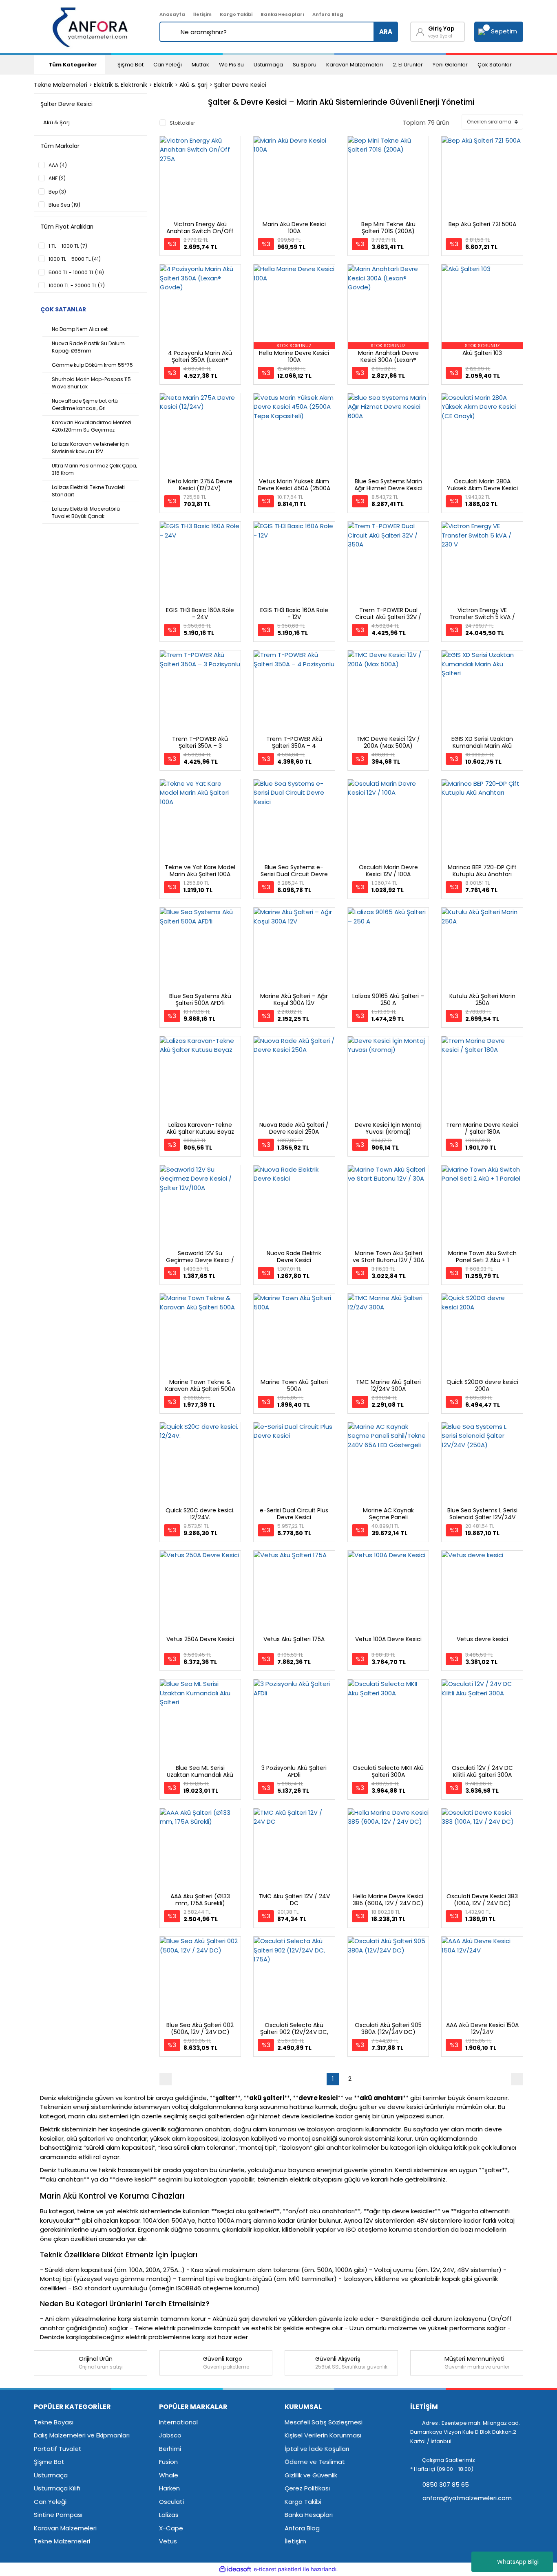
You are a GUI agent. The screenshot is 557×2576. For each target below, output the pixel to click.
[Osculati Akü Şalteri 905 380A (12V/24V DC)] (388, 1977)
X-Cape (171, 2528)
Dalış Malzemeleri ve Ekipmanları (82, 2435)
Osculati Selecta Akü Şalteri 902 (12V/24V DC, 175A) (294, 2032)
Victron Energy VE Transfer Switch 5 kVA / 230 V (482, 617)
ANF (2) (57, 178)
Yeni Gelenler (450, 65)
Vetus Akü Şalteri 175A (294, 1639)
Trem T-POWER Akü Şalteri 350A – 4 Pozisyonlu (294, 746)
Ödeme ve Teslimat (315, 2462)
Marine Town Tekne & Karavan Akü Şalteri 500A (200, 1385)
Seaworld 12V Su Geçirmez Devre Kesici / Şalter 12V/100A (200, 1260)
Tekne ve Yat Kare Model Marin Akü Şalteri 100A (200, 871)
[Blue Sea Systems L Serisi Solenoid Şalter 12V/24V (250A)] (482, 1463)
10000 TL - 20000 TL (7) (77, 285)
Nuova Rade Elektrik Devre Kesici (294, 1257)
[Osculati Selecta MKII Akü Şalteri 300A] (388, 1720)
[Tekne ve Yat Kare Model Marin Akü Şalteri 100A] (200, 820)
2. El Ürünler (408, 65)
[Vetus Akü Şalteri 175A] (294, 1591)
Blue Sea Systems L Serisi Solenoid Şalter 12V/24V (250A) (482, 1517)
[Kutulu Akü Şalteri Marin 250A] (482, 948)
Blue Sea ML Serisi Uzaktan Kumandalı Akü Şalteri (200, 1775)
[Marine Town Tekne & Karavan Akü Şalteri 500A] (200, 1334)
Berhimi (170, 2449)
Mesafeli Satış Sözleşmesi (324, 2422)
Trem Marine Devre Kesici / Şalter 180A (482, 1128)
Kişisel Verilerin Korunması (323, 2435)
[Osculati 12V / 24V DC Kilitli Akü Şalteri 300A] (482, 1720)
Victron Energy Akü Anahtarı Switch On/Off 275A (200, 231)
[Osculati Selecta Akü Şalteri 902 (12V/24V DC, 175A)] (294, 1977)
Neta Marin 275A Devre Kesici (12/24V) (200, 485)
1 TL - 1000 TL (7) (68, 246)
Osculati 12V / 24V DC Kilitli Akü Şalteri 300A (482, 1771)
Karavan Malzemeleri (355, 65)
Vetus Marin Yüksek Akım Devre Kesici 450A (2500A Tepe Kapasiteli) (294, 488)
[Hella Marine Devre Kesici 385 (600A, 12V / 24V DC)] (388, 1849)
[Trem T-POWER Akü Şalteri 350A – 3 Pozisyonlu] (200, 691)
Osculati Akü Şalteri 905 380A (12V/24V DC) (388, 2028)
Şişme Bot (130, 65)
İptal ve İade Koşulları (317, 2449)
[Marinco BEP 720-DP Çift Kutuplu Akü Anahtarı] (482, 820)
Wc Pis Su (231, 65)
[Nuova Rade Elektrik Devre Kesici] (294, 1206)
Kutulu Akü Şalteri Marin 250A (482, 999)
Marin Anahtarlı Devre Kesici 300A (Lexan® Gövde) (388, 360)
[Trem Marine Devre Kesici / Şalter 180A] (482, 1077)
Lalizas (169, 2515)
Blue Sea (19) (64, 205)
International (178, 2422)
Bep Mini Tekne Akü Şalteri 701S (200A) (388, 228)
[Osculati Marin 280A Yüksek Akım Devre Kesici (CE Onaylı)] (482, 434)
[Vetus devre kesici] (482, 1591)
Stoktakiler (182, 123)
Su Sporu (305, 65)
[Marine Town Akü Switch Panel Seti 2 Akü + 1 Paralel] (482, 1206)
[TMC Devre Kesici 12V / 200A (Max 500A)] (388, 691)
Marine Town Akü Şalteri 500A (294, 1385)
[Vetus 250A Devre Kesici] (200, 1591)
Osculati (171, 2502)
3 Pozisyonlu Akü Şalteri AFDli (294, 1771)
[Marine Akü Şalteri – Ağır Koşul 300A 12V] (294, 948)
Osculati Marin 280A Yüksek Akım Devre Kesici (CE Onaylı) (482, 488)
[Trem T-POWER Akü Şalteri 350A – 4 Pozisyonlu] (294, 691)
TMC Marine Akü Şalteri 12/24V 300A (388, 1385)
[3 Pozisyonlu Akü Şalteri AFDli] (294, 1720)
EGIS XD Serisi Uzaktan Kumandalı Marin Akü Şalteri (482, 746)
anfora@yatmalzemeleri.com (466, 2498)
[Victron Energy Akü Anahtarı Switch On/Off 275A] (200, 177)
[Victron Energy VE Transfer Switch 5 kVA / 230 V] (482, 562)
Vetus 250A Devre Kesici (200, 1639)
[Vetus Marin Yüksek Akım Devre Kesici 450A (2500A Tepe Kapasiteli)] (294, 434)
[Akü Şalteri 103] (482, 305)
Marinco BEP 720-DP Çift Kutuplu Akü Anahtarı (482, 871)
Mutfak (200, 65)
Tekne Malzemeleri (62, 2541)
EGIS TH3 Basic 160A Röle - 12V (294, 614)
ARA (386, 32)
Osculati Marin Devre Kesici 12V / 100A (388, 871)
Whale (169, 2475)
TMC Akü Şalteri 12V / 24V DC (294, 1900)
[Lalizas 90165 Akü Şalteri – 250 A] (388, 948)
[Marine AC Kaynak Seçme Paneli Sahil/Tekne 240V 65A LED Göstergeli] (388, 1463)
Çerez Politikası (307, 2488)
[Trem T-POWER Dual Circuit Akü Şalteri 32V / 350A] (388, 562)
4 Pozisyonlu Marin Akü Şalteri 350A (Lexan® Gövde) (200, 360)
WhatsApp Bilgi (518, 2562)
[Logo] (91, 26)
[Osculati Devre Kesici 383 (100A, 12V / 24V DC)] (482, 1849)
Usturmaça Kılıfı (57, 2488)
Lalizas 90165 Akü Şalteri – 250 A (388, 999)
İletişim (202, 14)
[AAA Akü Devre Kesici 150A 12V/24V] (482, 1977)
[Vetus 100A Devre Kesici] (388, 1591)
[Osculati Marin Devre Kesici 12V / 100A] (388, 820)
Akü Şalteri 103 (482, 353)
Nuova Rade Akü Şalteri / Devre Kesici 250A (294, 1128)
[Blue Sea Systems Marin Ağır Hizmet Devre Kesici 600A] (388, 434)
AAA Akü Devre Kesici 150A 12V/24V (482, 2028)
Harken (169, 2488)
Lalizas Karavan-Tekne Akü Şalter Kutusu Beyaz (200, 1128)
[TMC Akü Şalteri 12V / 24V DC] (294, 1849)
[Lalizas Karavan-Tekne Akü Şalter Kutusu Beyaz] (200, 1077)
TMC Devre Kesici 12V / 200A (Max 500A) (388, 742)
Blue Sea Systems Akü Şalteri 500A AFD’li (200, 999)
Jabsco (170, 2435)
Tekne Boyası (54, 2422)
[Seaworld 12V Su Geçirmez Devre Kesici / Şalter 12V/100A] (200, 1206)
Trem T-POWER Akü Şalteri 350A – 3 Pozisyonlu (200, 746)
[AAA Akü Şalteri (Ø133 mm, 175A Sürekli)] (200, 1849)
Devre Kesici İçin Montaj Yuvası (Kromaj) (388, 1128)
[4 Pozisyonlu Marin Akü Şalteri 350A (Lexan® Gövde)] (200, 305)
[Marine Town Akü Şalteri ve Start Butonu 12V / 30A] (388, 1206)
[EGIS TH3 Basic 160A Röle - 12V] (294, 562)
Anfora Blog (328, 14)
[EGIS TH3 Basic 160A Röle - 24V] (200, 562)
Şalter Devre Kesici (240, 85)
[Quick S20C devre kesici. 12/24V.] (200, 1463)
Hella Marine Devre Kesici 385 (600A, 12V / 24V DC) (388, 1900)
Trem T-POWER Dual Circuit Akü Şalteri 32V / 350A (388, 617)
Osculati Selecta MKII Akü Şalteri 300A (388, 1771)
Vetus (168, 2541)
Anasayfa (172, 14)
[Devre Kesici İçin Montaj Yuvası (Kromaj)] (388, 1077)
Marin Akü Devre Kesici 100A (294, 228)
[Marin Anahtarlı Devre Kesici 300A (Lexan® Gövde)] (388, 305)
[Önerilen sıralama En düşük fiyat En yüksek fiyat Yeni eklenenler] (492, 122)
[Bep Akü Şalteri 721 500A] (482, 177)
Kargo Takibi (236, 14)
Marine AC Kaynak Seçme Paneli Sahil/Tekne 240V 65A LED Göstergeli (388, 1521)
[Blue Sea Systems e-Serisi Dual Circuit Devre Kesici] (294, 820)
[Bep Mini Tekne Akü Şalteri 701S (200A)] (388, 177)
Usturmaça (268, 65)
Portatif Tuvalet (58, 2449)
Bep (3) (57, 192)
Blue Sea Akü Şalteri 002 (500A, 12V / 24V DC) (200, 2028)
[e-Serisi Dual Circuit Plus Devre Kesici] (294, 1463)
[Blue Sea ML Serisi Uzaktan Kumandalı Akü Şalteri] (200, 1720)
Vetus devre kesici (482, 1639)
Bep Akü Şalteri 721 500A (482, 224)
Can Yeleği (168, 65)
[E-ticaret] (277, 2569)
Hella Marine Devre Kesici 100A (294, 356)
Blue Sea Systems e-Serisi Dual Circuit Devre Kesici (294, 874)
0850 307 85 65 (445, 2485)
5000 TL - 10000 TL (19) (76, 272)
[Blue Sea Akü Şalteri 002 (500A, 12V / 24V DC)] (200, 1977)
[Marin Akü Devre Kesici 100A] (294, 177)
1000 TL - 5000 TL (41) (75, 259)
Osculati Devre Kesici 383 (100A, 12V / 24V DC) (482, 1900)
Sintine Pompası (58, 2515)
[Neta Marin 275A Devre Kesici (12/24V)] (200, 434)
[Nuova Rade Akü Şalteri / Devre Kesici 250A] (294, 1077)
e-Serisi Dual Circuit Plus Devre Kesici (294, 1514)
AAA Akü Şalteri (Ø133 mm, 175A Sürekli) (200, 1900)
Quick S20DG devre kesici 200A (482, 1385)
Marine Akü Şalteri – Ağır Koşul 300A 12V (294, 999)
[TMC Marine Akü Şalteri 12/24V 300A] (388, 1334)
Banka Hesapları (282, 14)
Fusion (168, 2462)
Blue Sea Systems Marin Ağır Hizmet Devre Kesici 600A (388, 488)
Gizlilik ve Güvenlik (311, 2475)
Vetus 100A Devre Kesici (388, 1639)
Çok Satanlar (495, 65)
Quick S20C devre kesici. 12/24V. (200, 1514)
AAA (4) (58, 165)
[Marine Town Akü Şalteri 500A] (294, 1334)
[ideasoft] (235, 2569)
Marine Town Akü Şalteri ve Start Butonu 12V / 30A (388, 1257)
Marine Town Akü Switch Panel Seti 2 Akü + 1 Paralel (482, 1260)
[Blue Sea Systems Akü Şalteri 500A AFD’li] (200, 948)
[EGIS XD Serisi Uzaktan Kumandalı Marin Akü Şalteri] (482, 691)
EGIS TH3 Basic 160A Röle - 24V (200, 614)
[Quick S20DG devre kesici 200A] (482, 1334)
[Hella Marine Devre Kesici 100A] (294, 305)
